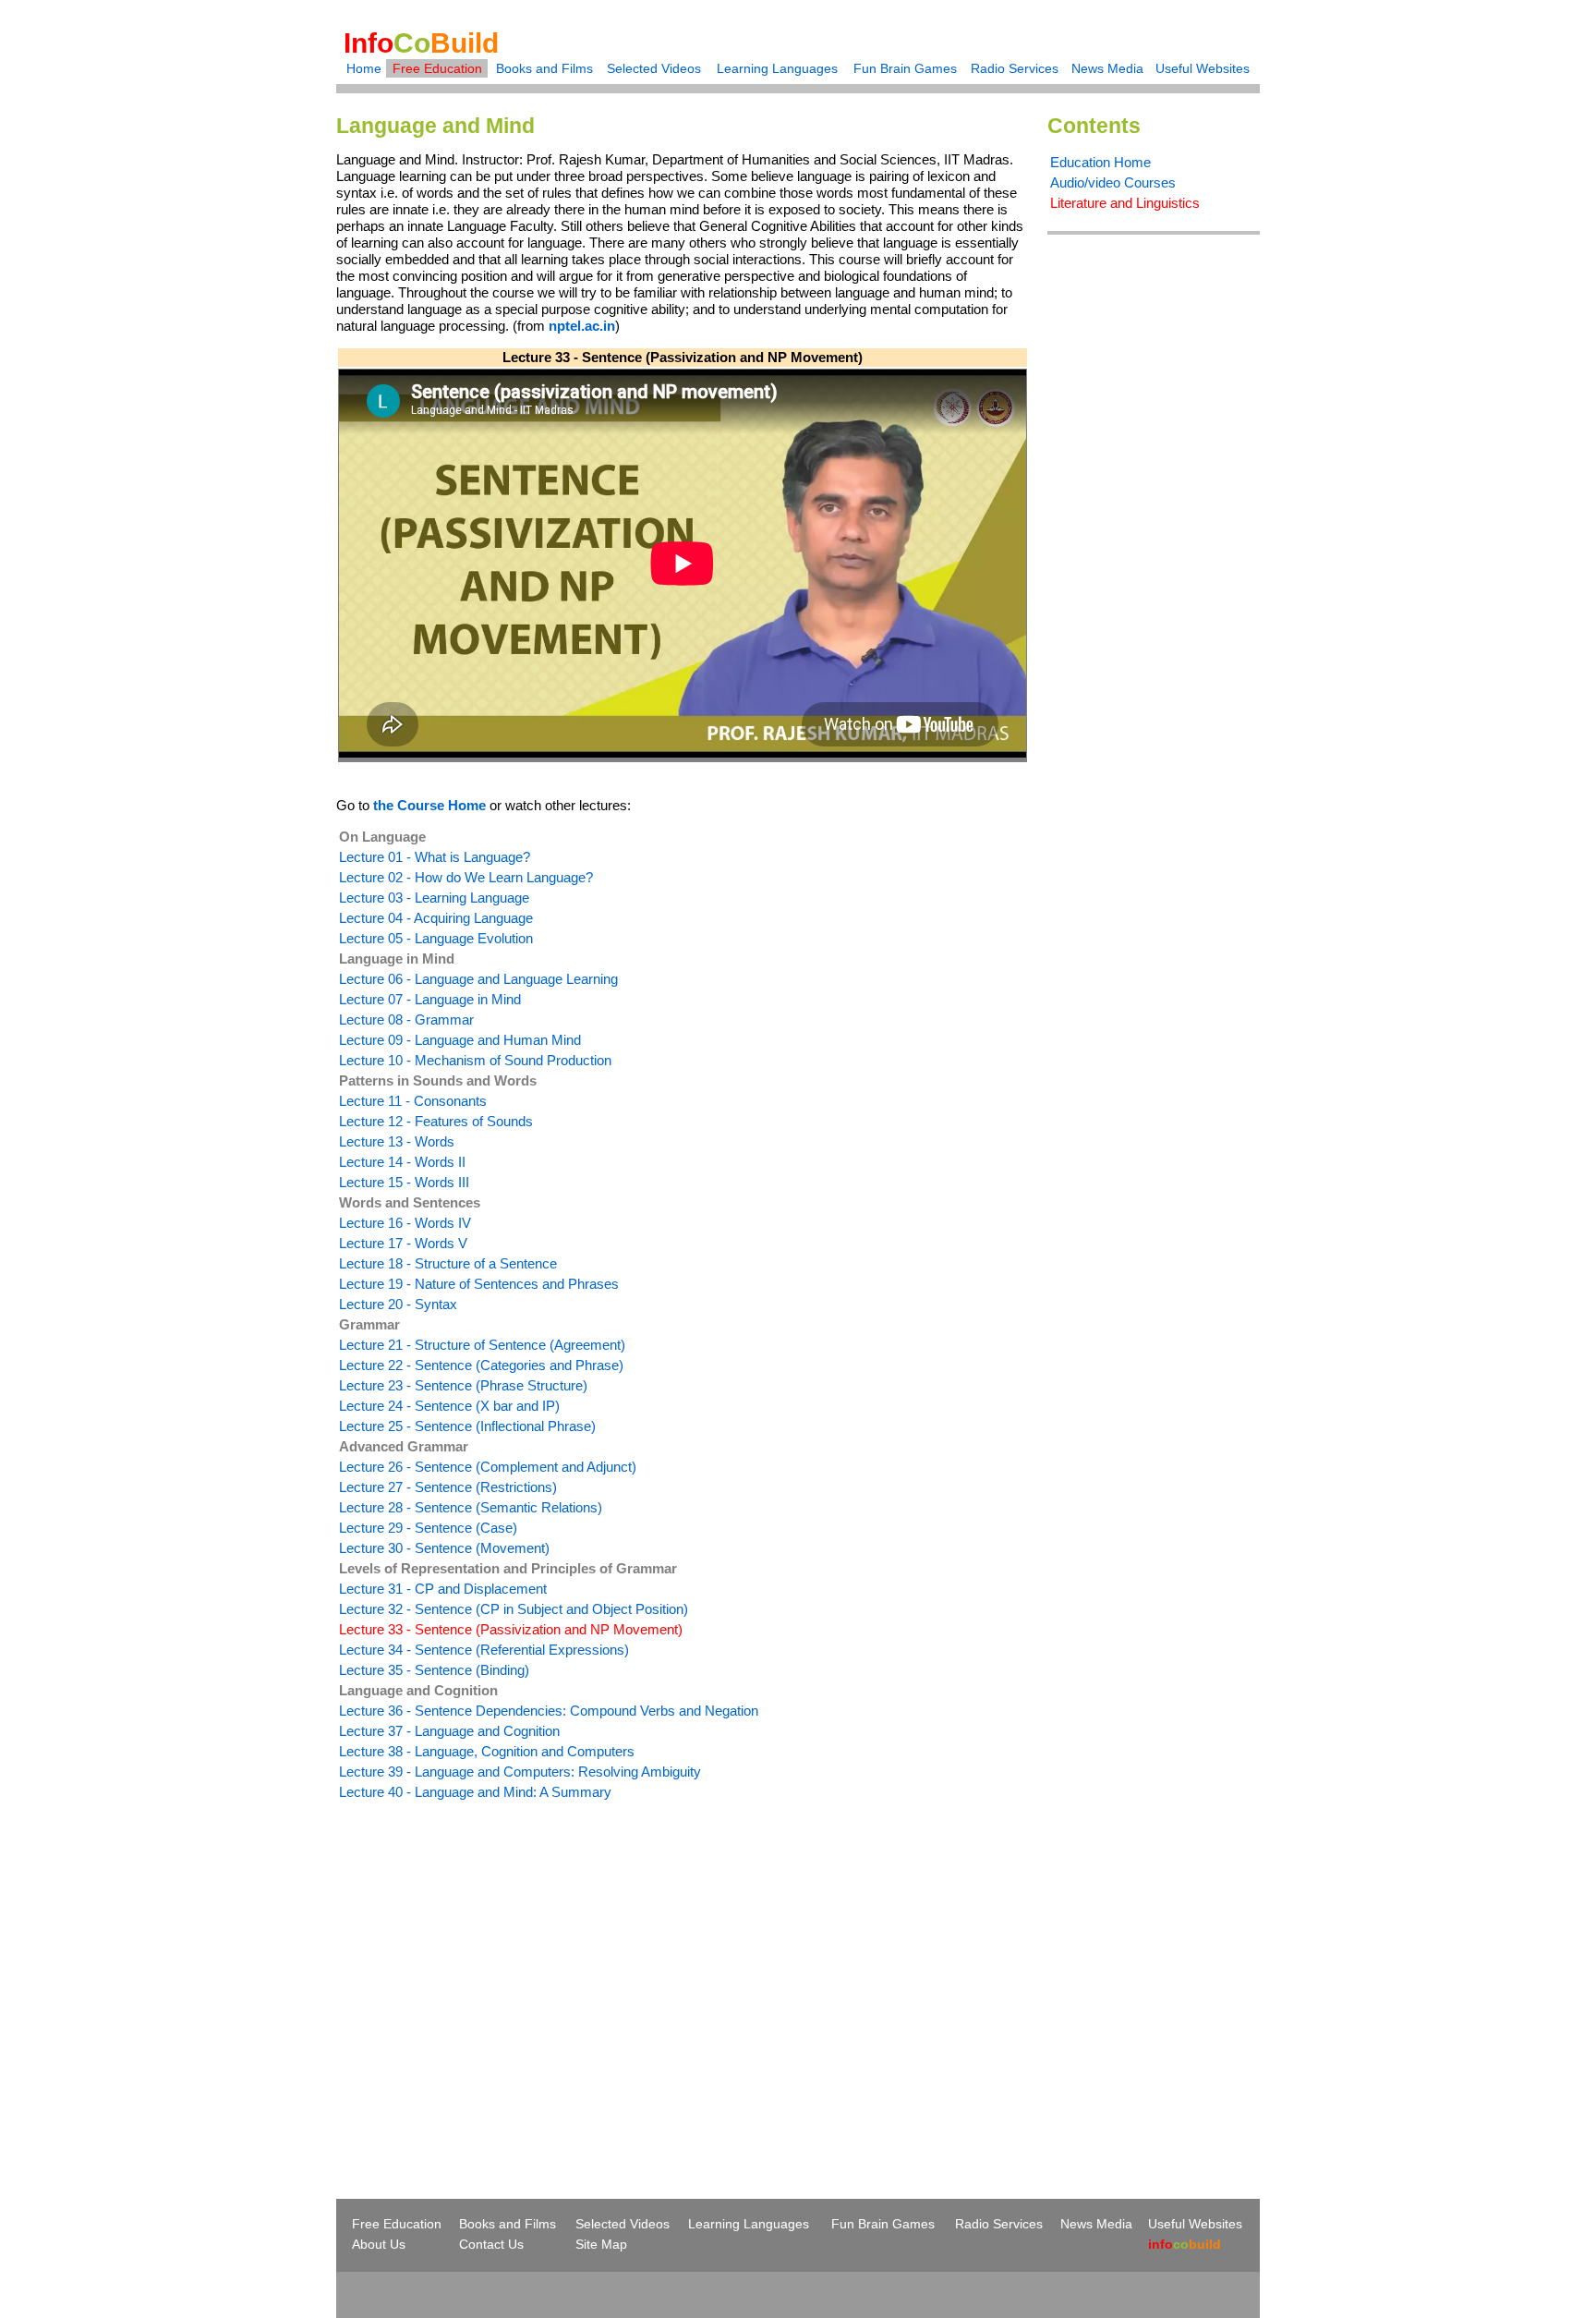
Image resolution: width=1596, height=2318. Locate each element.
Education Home (1100, 162)
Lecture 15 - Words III (404, 1182)
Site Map (601, 2244)
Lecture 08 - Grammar (406, 1019)
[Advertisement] (491, 1966)
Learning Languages (777, 68)
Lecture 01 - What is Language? (435, 857)
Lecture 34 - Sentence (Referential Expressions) (484, 1650)
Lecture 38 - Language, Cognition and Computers (487, 1751)
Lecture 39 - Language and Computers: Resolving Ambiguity (520, 1772)
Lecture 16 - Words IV (405, 1223)
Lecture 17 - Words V (403, 1243)
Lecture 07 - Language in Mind (430, 999)
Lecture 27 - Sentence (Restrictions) (448, 1487)
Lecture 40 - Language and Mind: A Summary (475, 1792)
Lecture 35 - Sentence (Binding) (434, 1670)
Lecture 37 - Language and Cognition (449, 1731)
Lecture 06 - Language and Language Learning (478, 979)
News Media (1107, 68)
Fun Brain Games (905, 68)
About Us (379, 2244)
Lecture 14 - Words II (402, 1162)
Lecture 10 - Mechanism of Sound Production (475, 1060)
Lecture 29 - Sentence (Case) (428, 1528)
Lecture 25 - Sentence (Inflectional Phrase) (467, 1426)
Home (364, 68)
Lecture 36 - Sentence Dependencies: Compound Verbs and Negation (549, 1711)
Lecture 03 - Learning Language (434, 898)
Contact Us (491, 2244)
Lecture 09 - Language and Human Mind (460, 1040)
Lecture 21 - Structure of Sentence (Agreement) (482, 1345)
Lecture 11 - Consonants (413, 1101)
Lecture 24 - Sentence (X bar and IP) (449, 1406)
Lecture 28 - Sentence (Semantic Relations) (471, 1507)
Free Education (437, 68)
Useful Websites (1203, 68)
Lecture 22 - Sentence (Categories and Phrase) (481, 1365)
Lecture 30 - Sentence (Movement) (444, 1548)
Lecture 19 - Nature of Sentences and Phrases (479, 1284)
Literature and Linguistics (1125, 203)
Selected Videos (654, 68)
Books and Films (544, 68)
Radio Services (1015, 68)
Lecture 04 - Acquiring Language (436, 918)
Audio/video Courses (1113, 182)
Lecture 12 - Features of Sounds (436, 1121)
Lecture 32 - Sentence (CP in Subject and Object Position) (514, 1609)
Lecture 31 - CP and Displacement (443, 1589)
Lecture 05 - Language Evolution (436, 938)
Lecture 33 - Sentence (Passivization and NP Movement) (511, 1629)
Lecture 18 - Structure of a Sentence (448, 1263)
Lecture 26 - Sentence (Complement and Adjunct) (488, 1467)
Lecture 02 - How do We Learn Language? (466, 877)
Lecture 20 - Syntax (398, 1304)
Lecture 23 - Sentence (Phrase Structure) (463, 1385)
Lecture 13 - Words (397, 1141)
